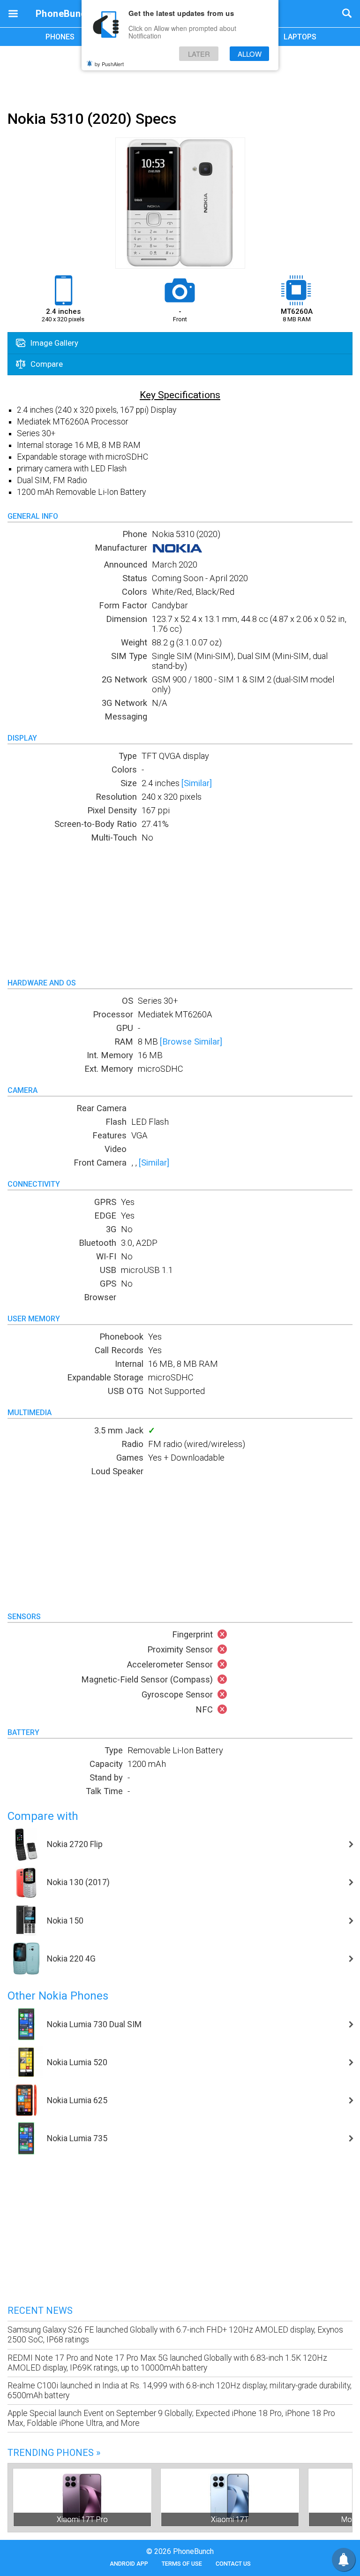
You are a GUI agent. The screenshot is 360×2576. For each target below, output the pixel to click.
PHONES (60, 37)
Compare (46, 364)
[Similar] (197, 783)
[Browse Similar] (191, 1042)
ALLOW (250, 54)
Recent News (40, 2311)
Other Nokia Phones (58, 1996)
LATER (199, 54)
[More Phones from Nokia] (177, 551)
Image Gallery (53, 343)
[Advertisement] (180, 76)
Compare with (43, 1816)
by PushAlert (109, 64)
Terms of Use (182, 2564)
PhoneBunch (64, 14)
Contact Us (233, 2564)
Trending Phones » (54, 2453)
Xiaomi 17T (230, 2519)
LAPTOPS (300, 37)
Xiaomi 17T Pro (82, 2519)
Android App (129, 2564)
